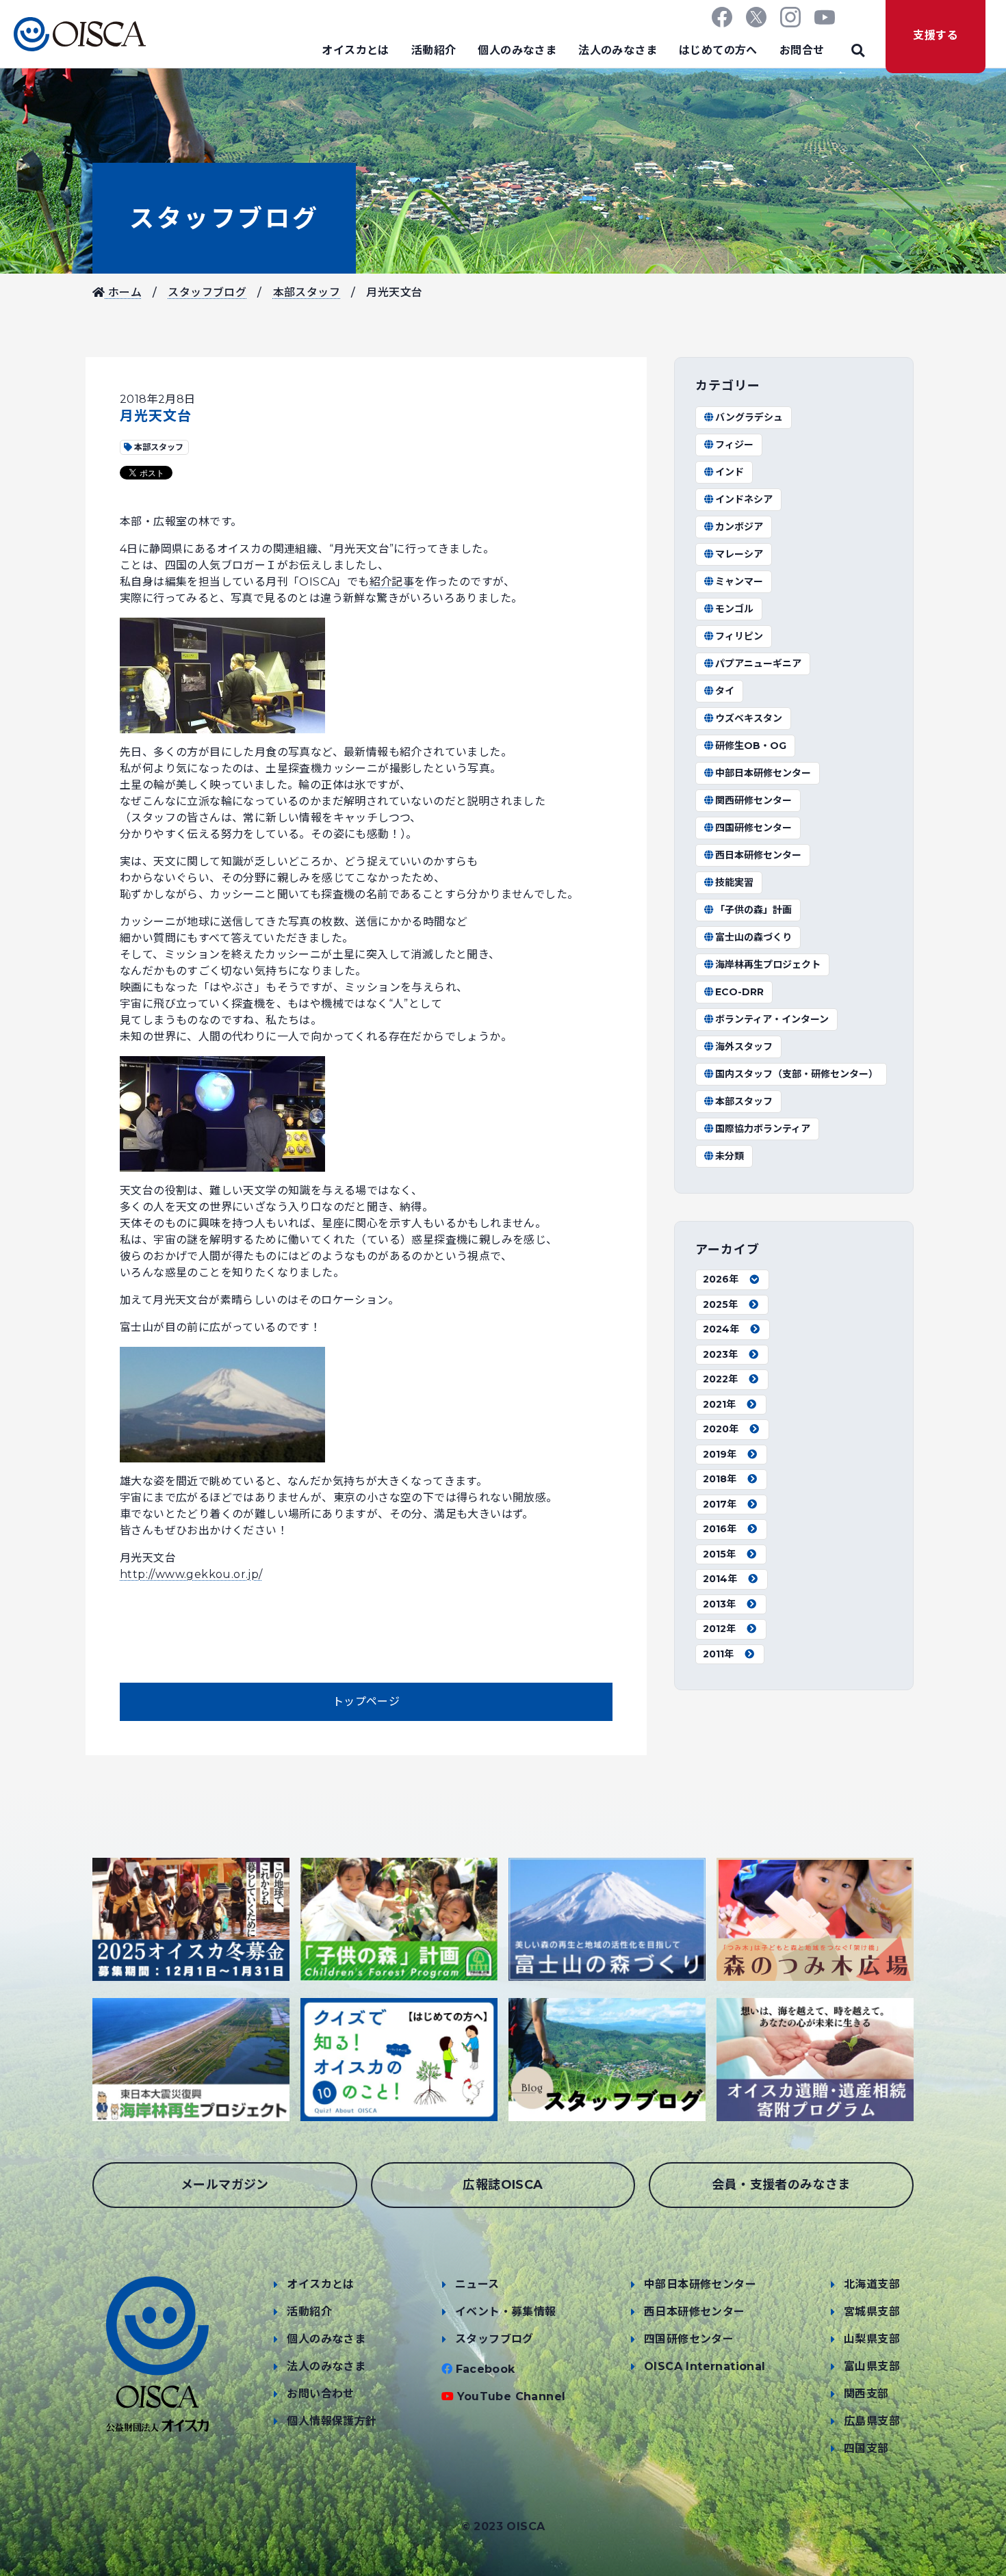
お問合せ (802, 50)
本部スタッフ (307, 292)
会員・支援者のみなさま (781, 2185)
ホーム (123, 292)
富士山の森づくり (753, 937)
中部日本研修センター (763, 773)
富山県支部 (872, 2366)
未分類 (730, 1156)
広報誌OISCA (503, 2185)
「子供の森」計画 (753, 910)
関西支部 (866, 2394)
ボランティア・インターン (772, 1019)
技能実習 (734, 882)
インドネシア (744, 499)
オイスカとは (355, 50)
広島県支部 (872, 2421)
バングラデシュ (749, 417)
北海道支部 (872, 2284)
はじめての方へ (718, 50)
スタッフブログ (224, 218)
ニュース (477, 2284)
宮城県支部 (872, 2312)
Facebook (486, 2369)
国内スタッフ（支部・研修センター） (797, 1074)
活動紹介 (434, 50)
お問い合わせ (320, 2394)
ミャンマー (739, 581)
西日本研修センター (758, 855)
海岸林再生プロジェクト (768, 964)
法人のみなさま (618, 50)
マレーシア (739, 554)
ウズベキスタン (749, 718)
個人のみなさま (517, 50)
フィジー (734, 445)
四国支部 (866, 2448)
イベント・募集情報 (506, 2312)
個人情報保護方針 (332, 2421)
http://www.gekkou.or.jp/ (191, 1574)
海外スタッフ (744, 1047)
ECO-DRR (739, 992)
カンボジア (739, 527)
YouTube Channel (512, 2396)
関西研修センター (753, 800)
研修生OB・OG (751, 746)
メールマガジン (225, 2185)
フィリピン (739, 636)
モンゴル (734, 609)
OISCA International (705, 2366)
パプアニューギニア (758, 663)
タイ (725, 691)
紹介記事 (392, 582)
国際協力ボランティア (763, 1129)
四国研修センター (753, 828)
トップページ (366, 1701)
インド (730, 472)
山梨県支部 (872, 2339)
